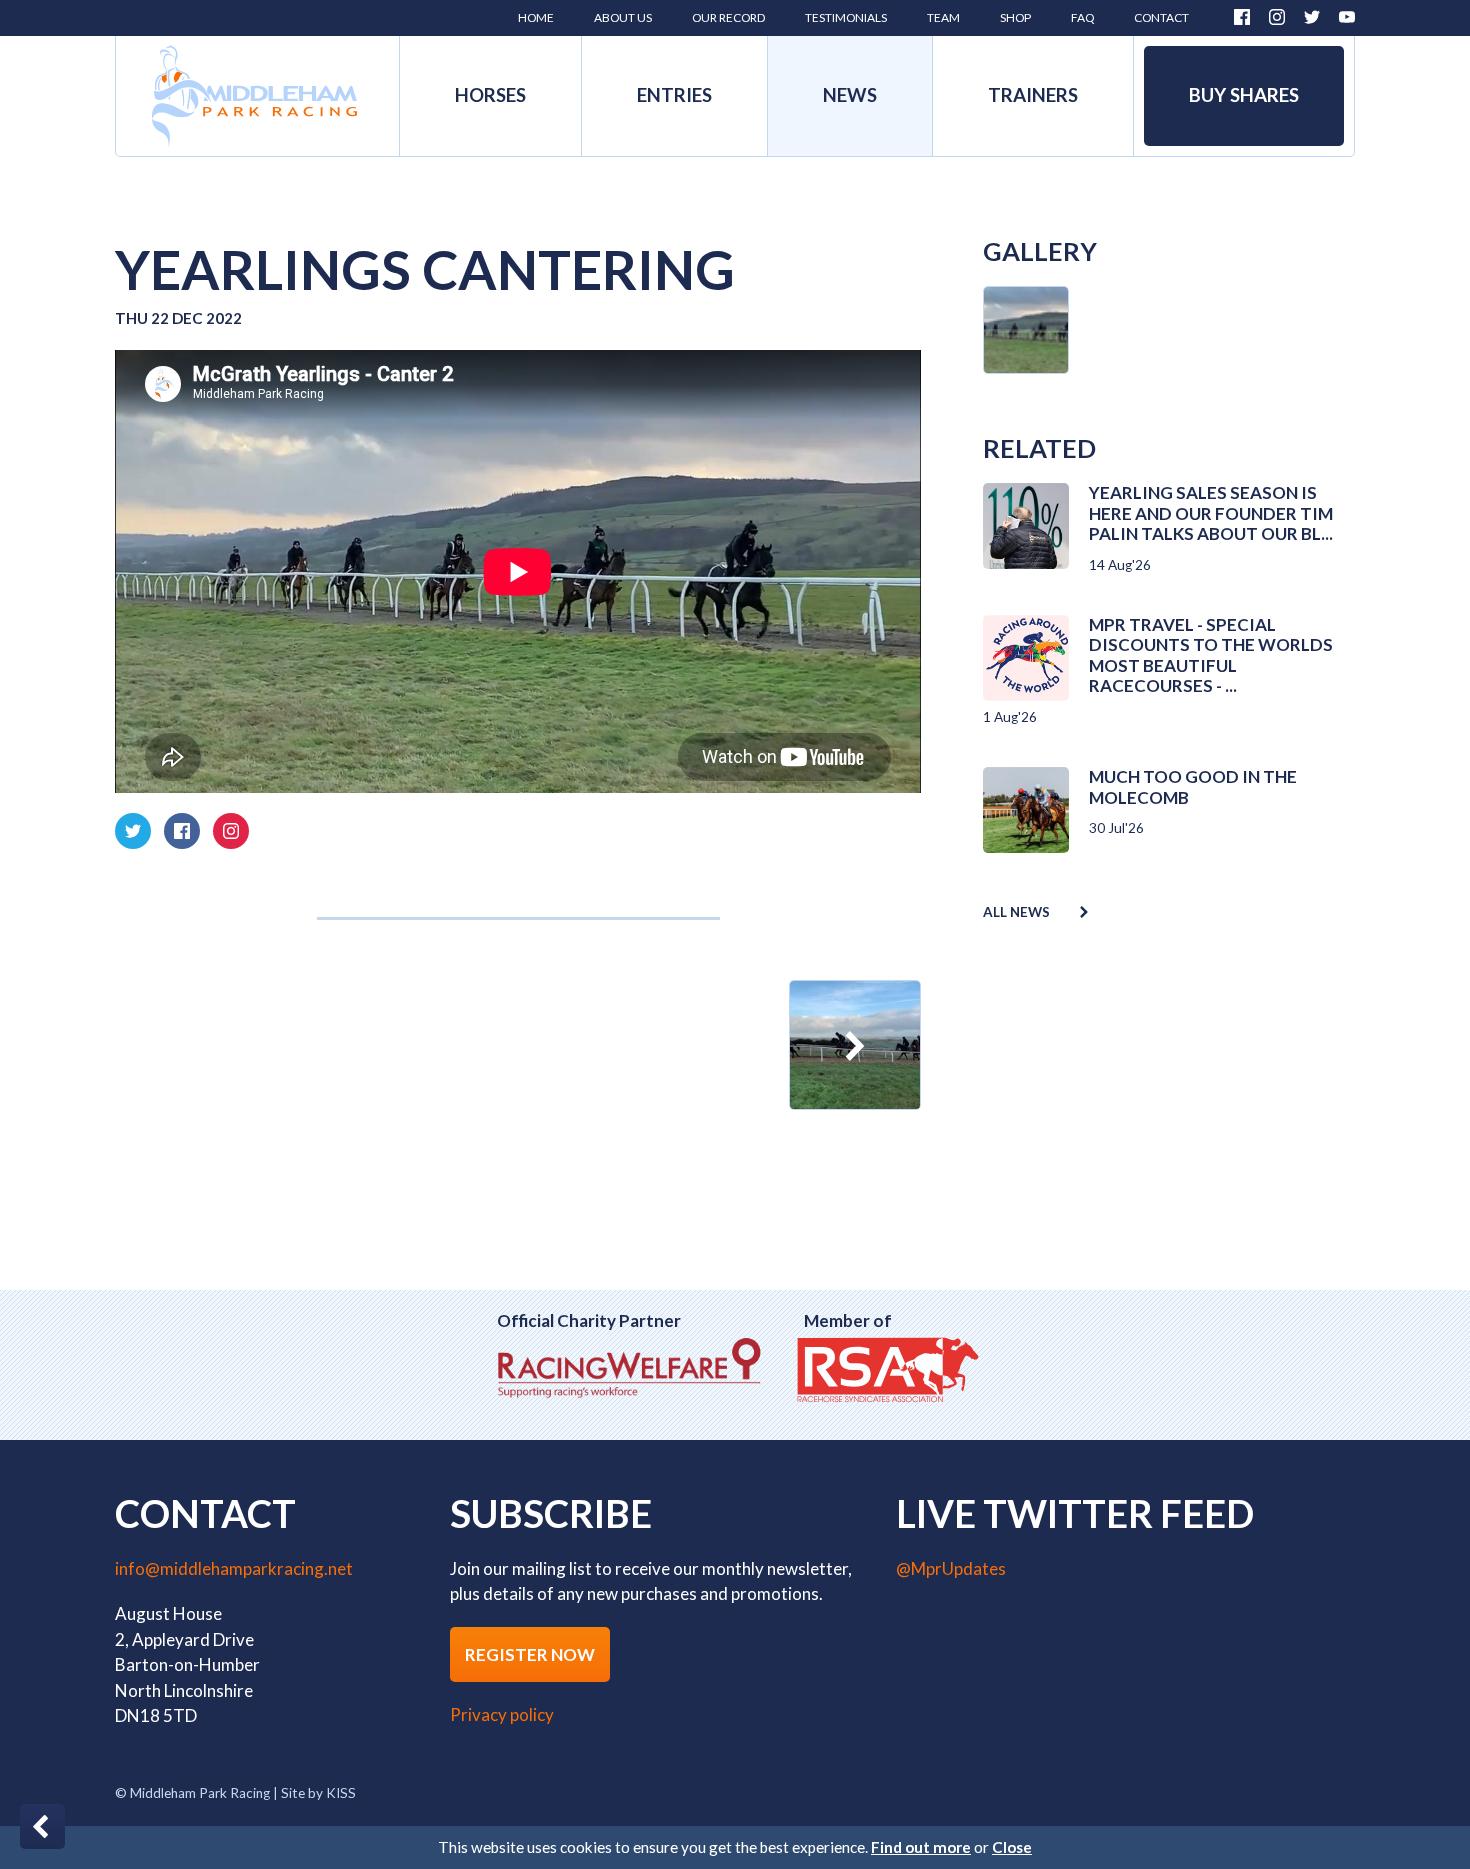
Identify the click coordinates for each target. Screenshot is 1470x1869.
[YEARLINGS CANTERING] (855, 1045)
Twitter (1312, 17)
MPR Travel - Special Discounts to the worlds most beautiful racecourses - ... (1211, 655)
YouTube (1347, 17)
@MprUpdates (951, 1568)
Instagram (1277, 17)
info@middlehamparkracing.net (234, 1568)
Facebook (1242, 17)
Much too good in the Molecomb (1193, 786)
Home (254, 96)
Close (1012, 1847)
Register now (530, 1654)
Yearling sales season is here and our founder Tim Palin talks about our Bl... (1211, 513)
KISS (341, 1793)
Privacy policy (502, 1714)
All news (1016, 912)
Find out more (921, 1847)
